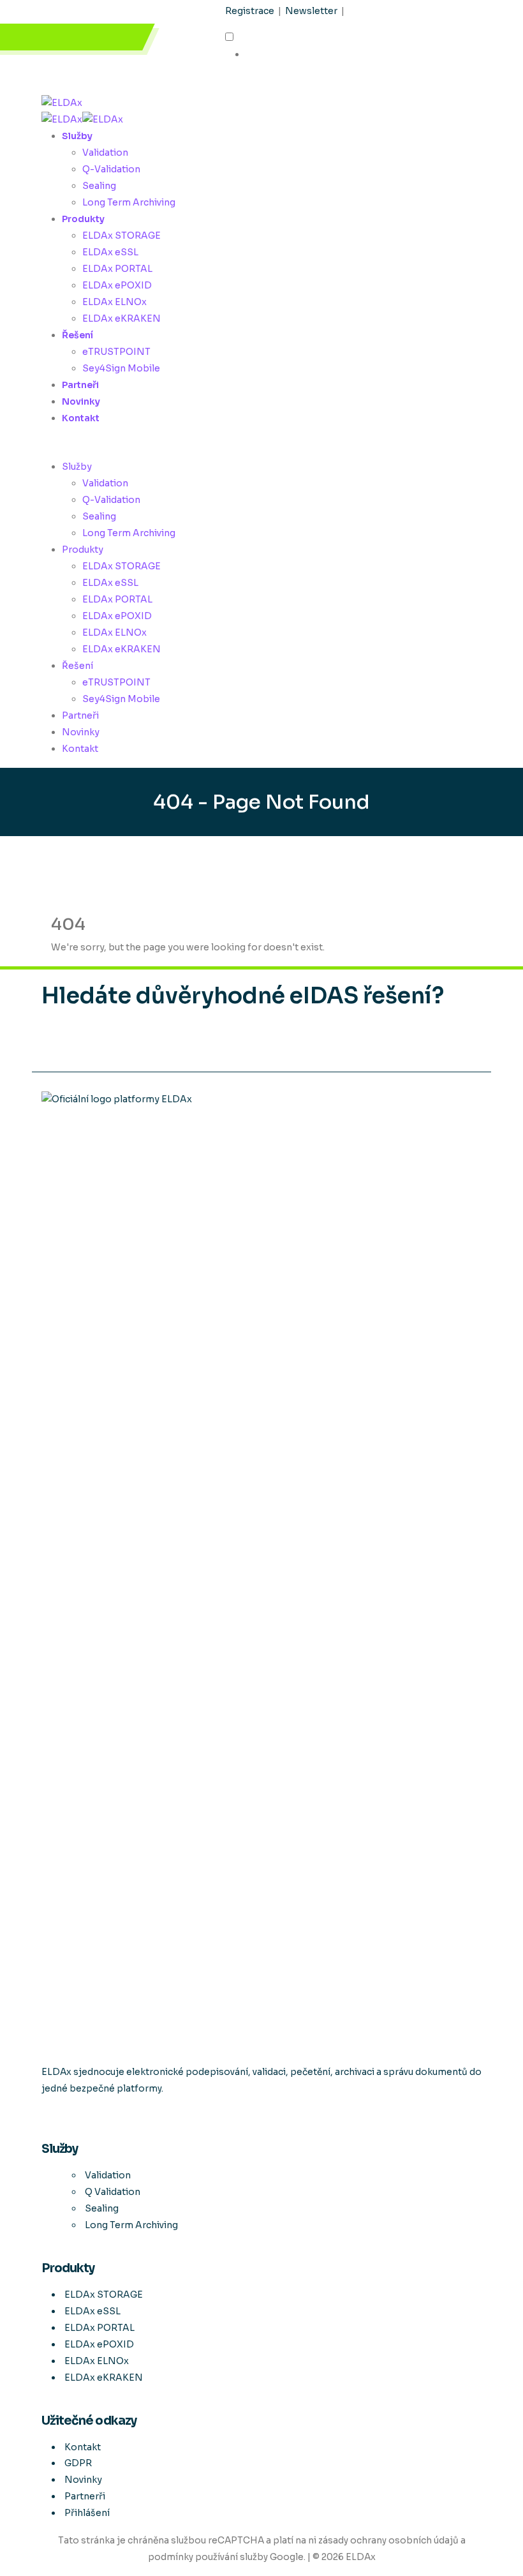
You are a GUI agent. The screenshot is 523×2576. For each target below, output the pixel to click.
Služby (77, 136)
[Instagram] (45, 2116)
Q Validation (113, 2192)
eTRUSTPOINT (116, 352)
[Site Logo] (62, 102)
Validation (105, 153)
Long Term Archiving (129, 202)
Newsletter (311, 11)
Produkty (83, 219)
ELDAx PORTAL (117, 269)
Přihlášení (87, 2513)
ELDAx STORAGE (122, 236)
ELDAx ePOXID (117, 285)
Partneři (80, 385)
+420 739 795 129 (82, 37)
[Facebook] (42, 2116)
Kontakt (81, 418)
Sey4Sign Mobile (121, 368)
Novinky (81, 401)
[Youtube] (43, 2116)
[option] (295, 55)
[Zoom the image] (261, 1570)
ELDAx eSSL (110, 252)
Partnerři (85, 2496)
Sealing (99, 186)
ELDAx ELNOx (114, 302)
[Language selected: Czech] (285, 47)
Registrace (250, 11)
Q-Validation (111, 169)
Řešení (77, 335)
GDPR (78, 2463)
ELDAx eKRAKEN (122, 318)
